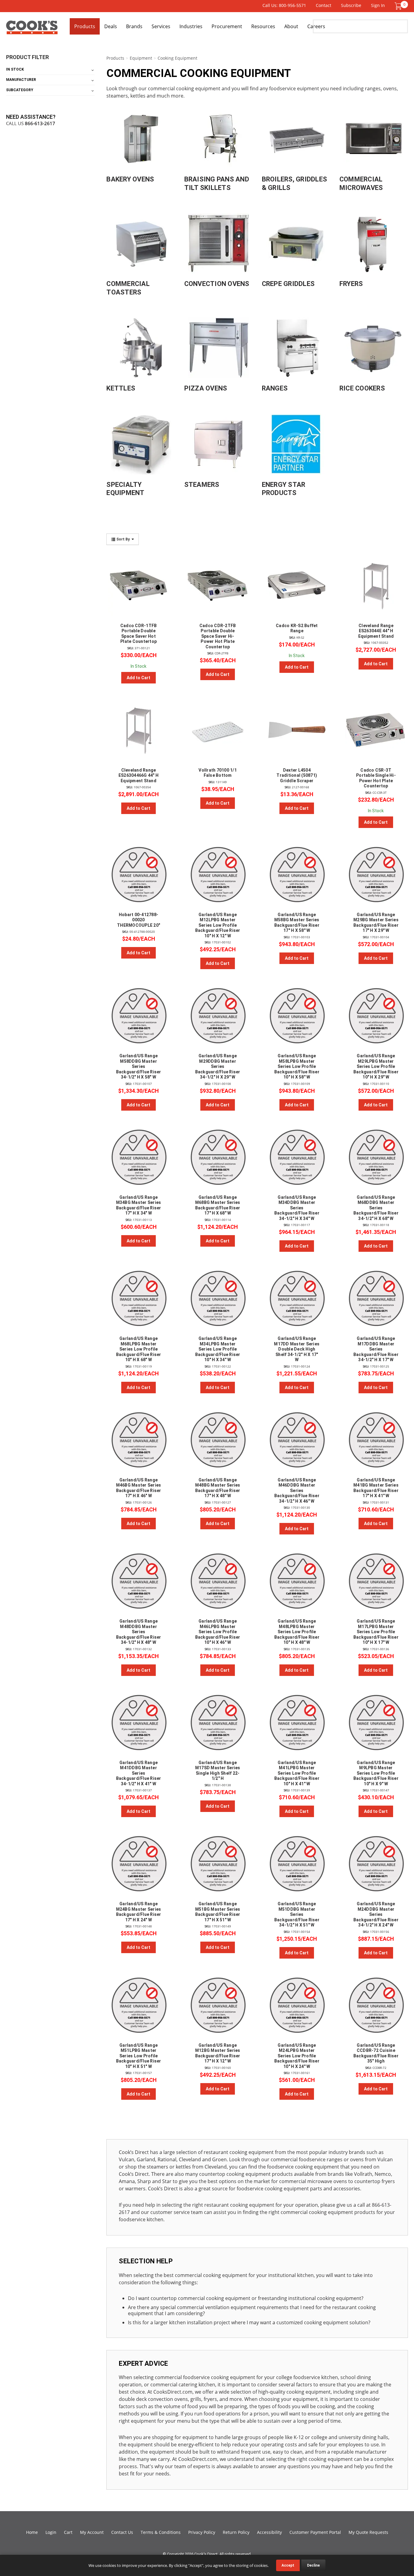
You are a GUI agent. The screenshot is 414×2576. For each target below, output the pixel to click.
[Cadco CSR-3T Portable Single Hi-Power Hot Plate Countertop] (376, 730)
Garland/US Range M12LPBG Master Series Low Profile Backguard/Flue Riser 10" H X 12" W (218, 925)
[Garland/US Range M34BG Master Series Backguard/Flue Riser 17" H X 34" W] (138, 1157)
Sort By (123, 539)
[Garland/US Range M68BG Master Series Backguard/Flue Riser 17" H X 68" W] (218, 1157)
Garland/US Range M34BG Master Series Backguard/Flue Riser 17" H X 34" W (139, 1205)
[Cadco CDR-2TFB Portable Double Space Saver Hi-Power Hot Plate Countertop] (218, 586)
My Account (92, 2532)
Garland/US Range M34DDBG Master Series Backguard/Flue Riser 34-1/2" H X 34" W (297, 1208)
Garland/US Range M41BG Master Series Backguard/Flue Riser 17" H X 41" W (376, 1488)
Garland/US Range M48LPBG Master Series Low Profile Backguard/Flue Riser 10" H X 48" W (297, 1632)
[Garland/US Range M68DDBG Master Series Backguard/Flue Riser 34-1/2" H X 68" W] (376, 1157)
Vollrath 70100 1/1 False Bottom (218, 773)
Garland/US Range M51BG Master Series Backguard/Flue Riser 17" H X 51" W (218, 1912)
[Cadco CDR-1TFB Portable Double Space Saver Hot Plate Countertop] (138, 586)
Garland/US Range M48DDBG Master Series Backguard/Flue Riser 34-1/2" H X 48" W (139, 1632)
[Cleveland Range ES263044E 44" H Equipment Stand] (376, 586)
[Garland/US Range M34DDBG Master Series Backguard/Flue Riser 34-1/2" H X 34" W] (297, 1157)
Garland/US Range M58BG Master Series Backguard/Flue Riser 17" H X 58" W (297, 923)
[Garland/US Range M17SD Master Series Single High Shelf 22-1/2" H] (218, 1723)
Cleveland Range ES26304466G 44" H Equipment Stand (139, 775)
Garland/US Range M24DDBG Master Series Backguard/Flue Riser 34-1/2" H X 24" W (376, 1914)
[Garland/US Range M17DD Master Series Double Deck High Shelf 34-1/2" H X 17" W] (297, 1298)
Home (32, 2532)
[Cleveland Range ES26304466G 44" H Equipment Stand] (138, 730)
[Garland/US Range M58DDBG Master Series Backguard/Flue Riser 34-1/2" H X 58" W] (138, 1016)
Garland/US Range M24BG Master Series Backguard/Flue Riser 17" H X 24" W (139, 1912)
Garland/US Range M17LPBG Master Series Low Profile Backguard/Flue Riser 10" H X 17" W (376, 1632)
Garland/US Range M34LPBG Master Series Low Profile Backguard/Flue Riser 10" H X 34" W (218, 1349)
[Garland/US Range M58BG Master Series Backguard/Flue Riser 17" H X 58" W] (297, 875)
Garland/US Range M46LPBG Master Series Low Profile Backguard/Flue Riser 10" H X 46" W (218, 1632)
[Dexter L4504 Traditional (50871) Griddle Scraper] (297, 730)
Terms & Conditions (161, 2532)
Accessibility (269, 2532)
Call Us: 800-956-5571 (284, 5)
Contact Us (122, 2532)
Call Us (31, 123)
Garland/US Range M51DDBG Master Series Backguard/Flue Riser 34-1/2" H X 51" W (297, 1914)
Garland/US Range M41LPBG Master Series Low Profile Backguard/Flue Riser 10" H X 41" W (297, 1773)
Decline (313, 2565)
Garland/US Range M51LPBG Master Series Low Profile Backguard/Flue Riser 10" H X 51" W (139, 2056)
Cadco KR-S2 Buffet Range (297, 628)
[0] (398, 6)
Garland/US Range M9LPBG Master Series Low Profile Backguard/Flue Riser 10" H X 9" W (376, 1773)
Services (161, 26)
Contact (324, 5)
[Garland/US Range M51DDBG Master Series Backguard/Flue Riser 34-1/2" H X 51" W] (297, 1864)
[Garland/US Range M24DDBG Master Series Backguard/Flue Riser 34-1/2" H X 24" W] (376, 1864)
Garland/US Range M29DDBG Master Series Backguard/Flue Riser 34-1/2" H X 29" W (218, 1066)
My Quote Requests (368, 2532)
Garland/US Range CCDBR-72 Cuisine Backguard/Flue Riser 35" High (376, 2053)
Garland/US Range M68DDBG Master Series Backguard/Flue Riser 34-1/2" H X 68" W (376, 1208)
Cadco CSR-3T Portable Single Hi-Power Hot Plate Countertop (376, 778)
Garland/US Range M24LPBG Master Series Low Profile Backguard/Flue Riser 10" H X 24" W (297, 2056)
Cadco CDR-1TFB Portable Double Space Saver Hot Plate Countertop (139, 634)
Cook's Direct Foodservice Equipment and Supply (32, 30)
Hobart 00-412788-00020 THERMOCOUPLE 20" (139, 920)
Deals (111, 26)
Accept (288, 2565)
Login (51, 2532)
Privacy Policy (202, 2532)
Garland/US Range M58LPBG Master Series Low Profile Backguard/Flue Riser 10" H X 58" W (297, 1066)
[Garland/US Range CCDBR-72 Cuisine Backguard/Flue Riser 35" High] (376, 2005)
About (291, 26)
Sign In (378, 5)
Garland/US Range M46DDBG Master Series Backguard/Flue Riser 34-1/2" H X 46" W (297, 1491)
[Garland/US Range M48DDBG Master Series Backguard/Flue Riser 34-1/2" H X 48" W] (138, 1581)
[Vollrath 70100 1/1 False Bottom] (218, 730)
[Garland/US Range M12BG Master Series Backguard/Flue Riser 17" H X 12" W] (218, 2005)
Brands (134, 26)
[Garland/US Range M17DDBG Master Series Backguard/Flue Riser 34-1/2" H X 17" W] (376, 1298)
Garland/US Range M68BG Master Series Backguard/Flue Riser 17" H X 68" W (218, 1205)
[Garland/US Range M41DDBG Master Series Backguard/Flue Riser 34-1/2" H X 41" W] (138, 1723)
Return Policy (236, 2532)
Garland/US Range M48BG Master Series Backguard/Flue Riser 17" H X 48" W (218, 1488)
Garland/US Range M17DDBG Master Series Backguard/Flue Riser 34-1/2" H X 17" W (376, 1349)
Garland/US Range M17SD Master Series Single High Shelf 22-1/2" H (218, 1771)
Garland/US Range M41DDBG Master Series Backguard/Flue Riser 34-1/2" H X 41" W (139, 1773)
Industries (191, 26)
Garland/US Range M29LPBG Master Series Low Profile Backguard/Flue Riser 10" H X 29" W (376, 1066)
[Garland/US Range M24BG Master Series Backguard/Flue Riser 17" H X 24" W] (138, 1864)
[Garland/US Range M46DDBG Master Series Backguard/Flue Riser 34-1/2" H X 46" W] (297, 1440)
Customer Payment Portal (315, 2532)
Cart (68, 2532)
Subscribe (351, 5)
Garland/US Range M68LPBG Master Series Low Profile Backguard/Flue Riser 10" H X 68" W (139, 1349)
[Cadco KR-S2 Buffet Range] (297, 586)
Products (85, 26)
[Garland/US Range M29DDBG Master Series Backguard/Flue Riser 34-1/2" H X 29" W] (218, 1016)
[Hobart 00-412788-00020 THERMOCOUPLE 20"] (138, 875)
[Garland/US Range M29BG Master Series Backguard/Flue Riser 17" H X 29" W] (376, 875)
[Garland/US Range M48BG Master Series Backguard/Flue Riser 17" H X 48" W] (218, 1440)
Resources (263, 26)
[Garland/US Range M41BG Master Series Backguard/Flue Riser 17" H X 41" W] (376, 1440)
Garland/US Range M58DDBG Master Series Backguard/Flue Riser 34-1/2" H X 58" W (139, 1066)
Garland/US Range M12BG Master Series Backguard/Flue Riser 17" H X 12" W (218, 2053)
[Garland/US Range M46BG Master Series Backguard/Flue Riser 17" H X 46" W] (138, 1440)
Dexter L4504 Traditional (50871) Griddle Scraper (297, 775)
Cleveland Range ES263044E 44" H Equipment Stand (376, 631)
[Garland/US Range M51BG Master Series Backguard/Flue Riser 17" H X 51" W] (218, 1864)
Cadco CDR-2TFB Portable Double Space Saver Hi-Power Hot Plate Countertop (218, 636)
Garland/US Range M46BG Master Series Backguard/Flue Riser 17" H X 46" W (139, 1488)
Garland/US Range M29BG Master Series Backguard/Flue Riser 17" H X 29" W (376, 923)
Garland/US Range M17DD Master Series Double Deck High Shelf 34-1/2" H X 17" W (297, 1349)
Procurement (227, 26)
